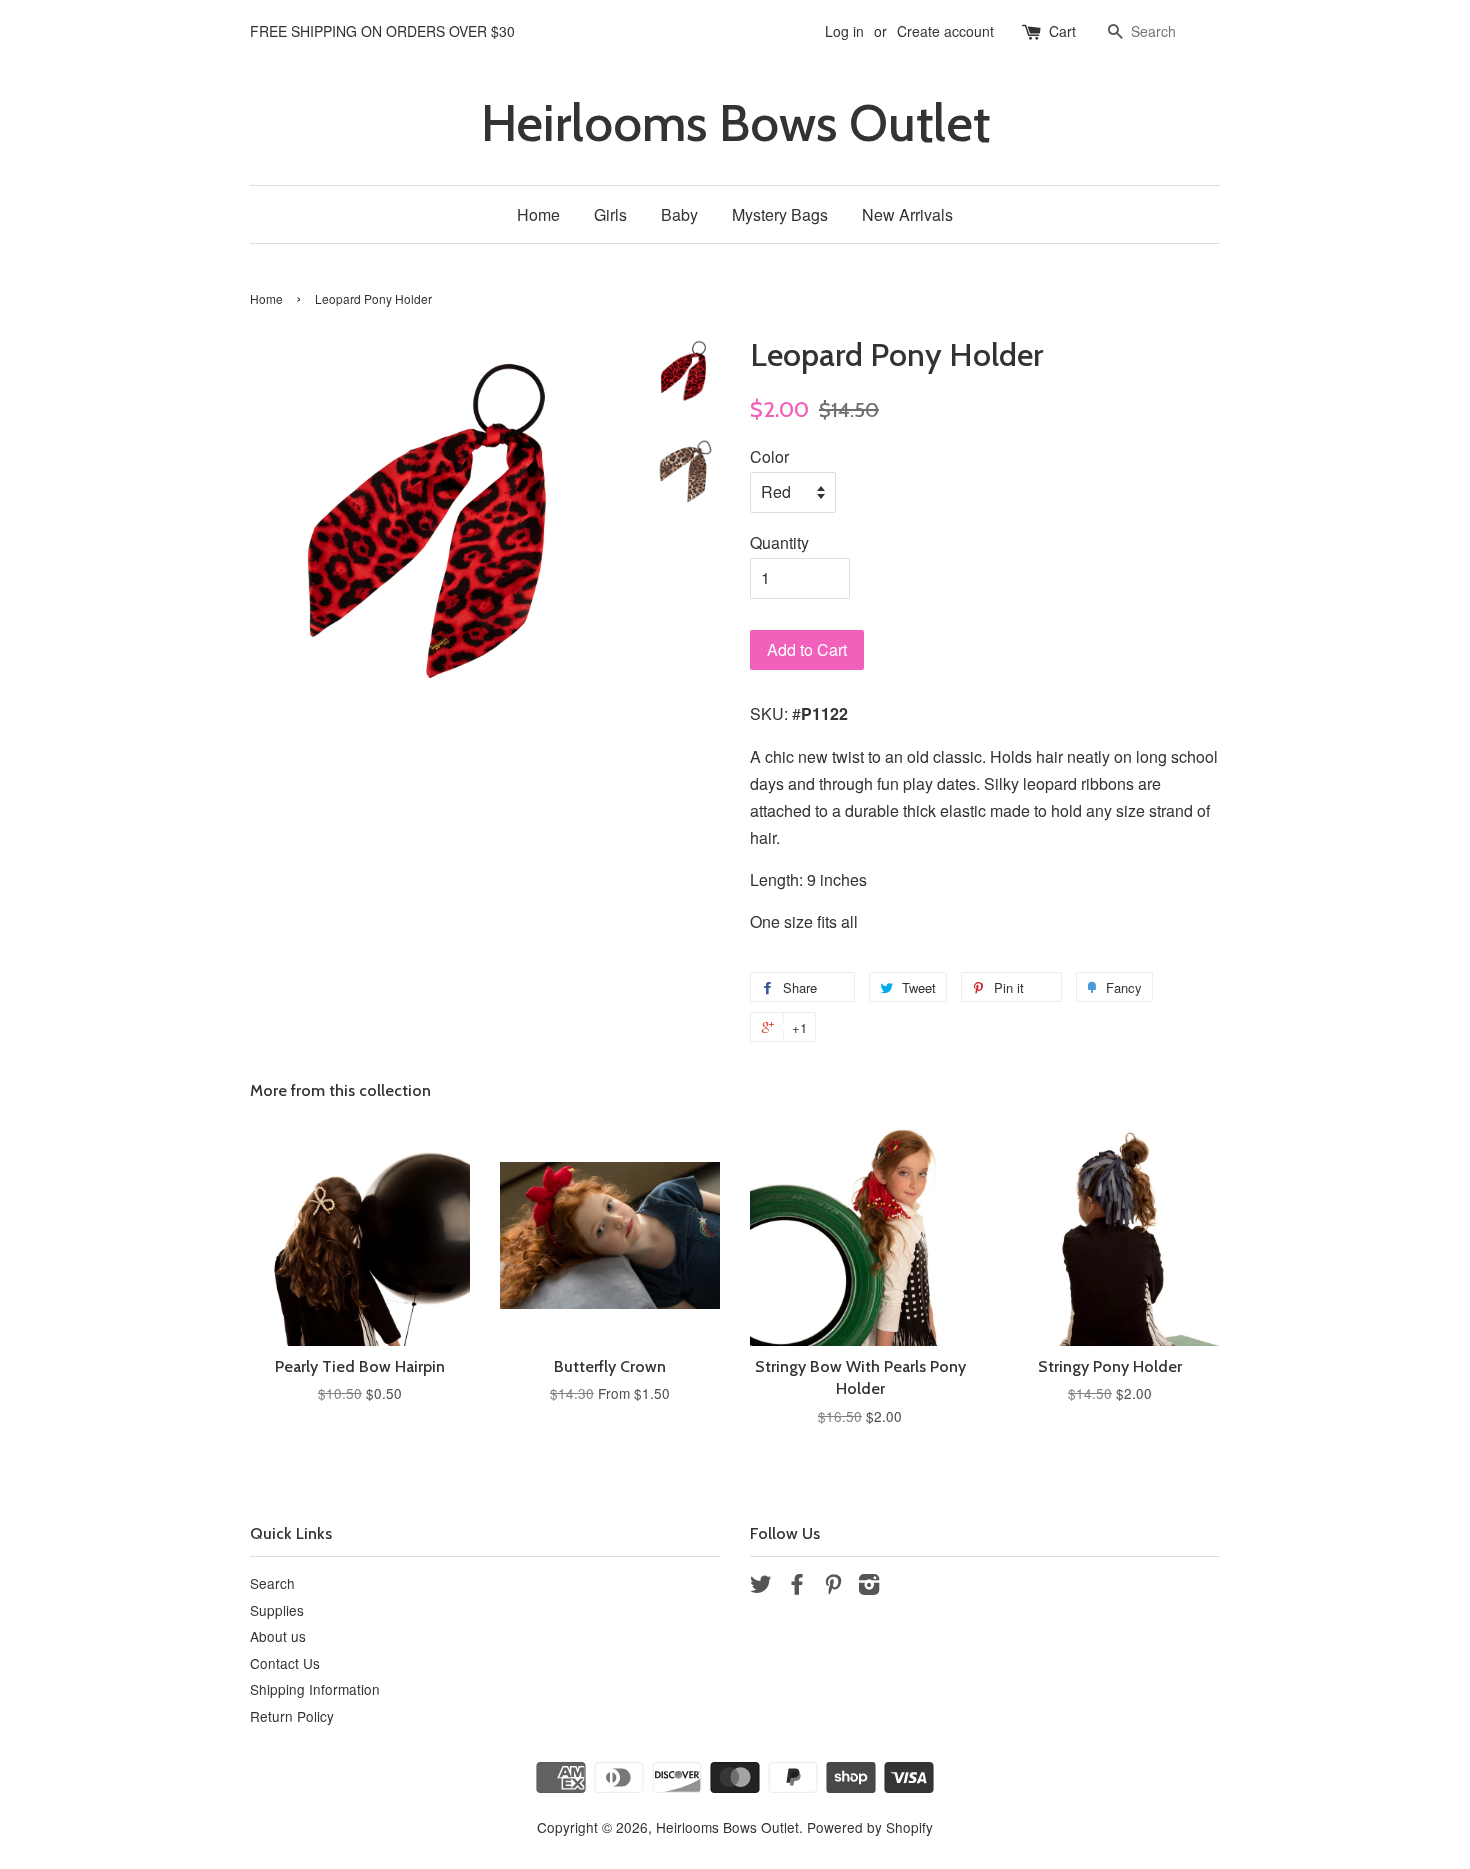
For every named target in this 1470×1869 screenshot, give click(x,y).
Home (538, 214)
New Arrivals (907, 214)
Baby (679, 214)
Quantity (779, 542)
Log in (844, 31)
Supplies (277, 1610)
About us (278, 1636)
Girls (610, 214)
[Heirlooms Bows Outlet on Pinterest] (833, 1587)
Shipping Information (315, 1689)
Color (769, 456)
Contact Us (285, 1663)
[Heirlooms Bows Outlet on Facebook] (797, 1587)
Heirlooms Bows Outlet (735, 123)
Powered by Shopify (870, 1827)
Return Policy (292, 1716)
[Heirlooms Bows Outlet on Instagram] (869, 1587)
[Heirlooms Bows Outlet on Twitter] (761, 1587)
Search (272, 1583)
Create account (945, 31)
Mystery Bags (780, 214)
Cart (1062, 31)
